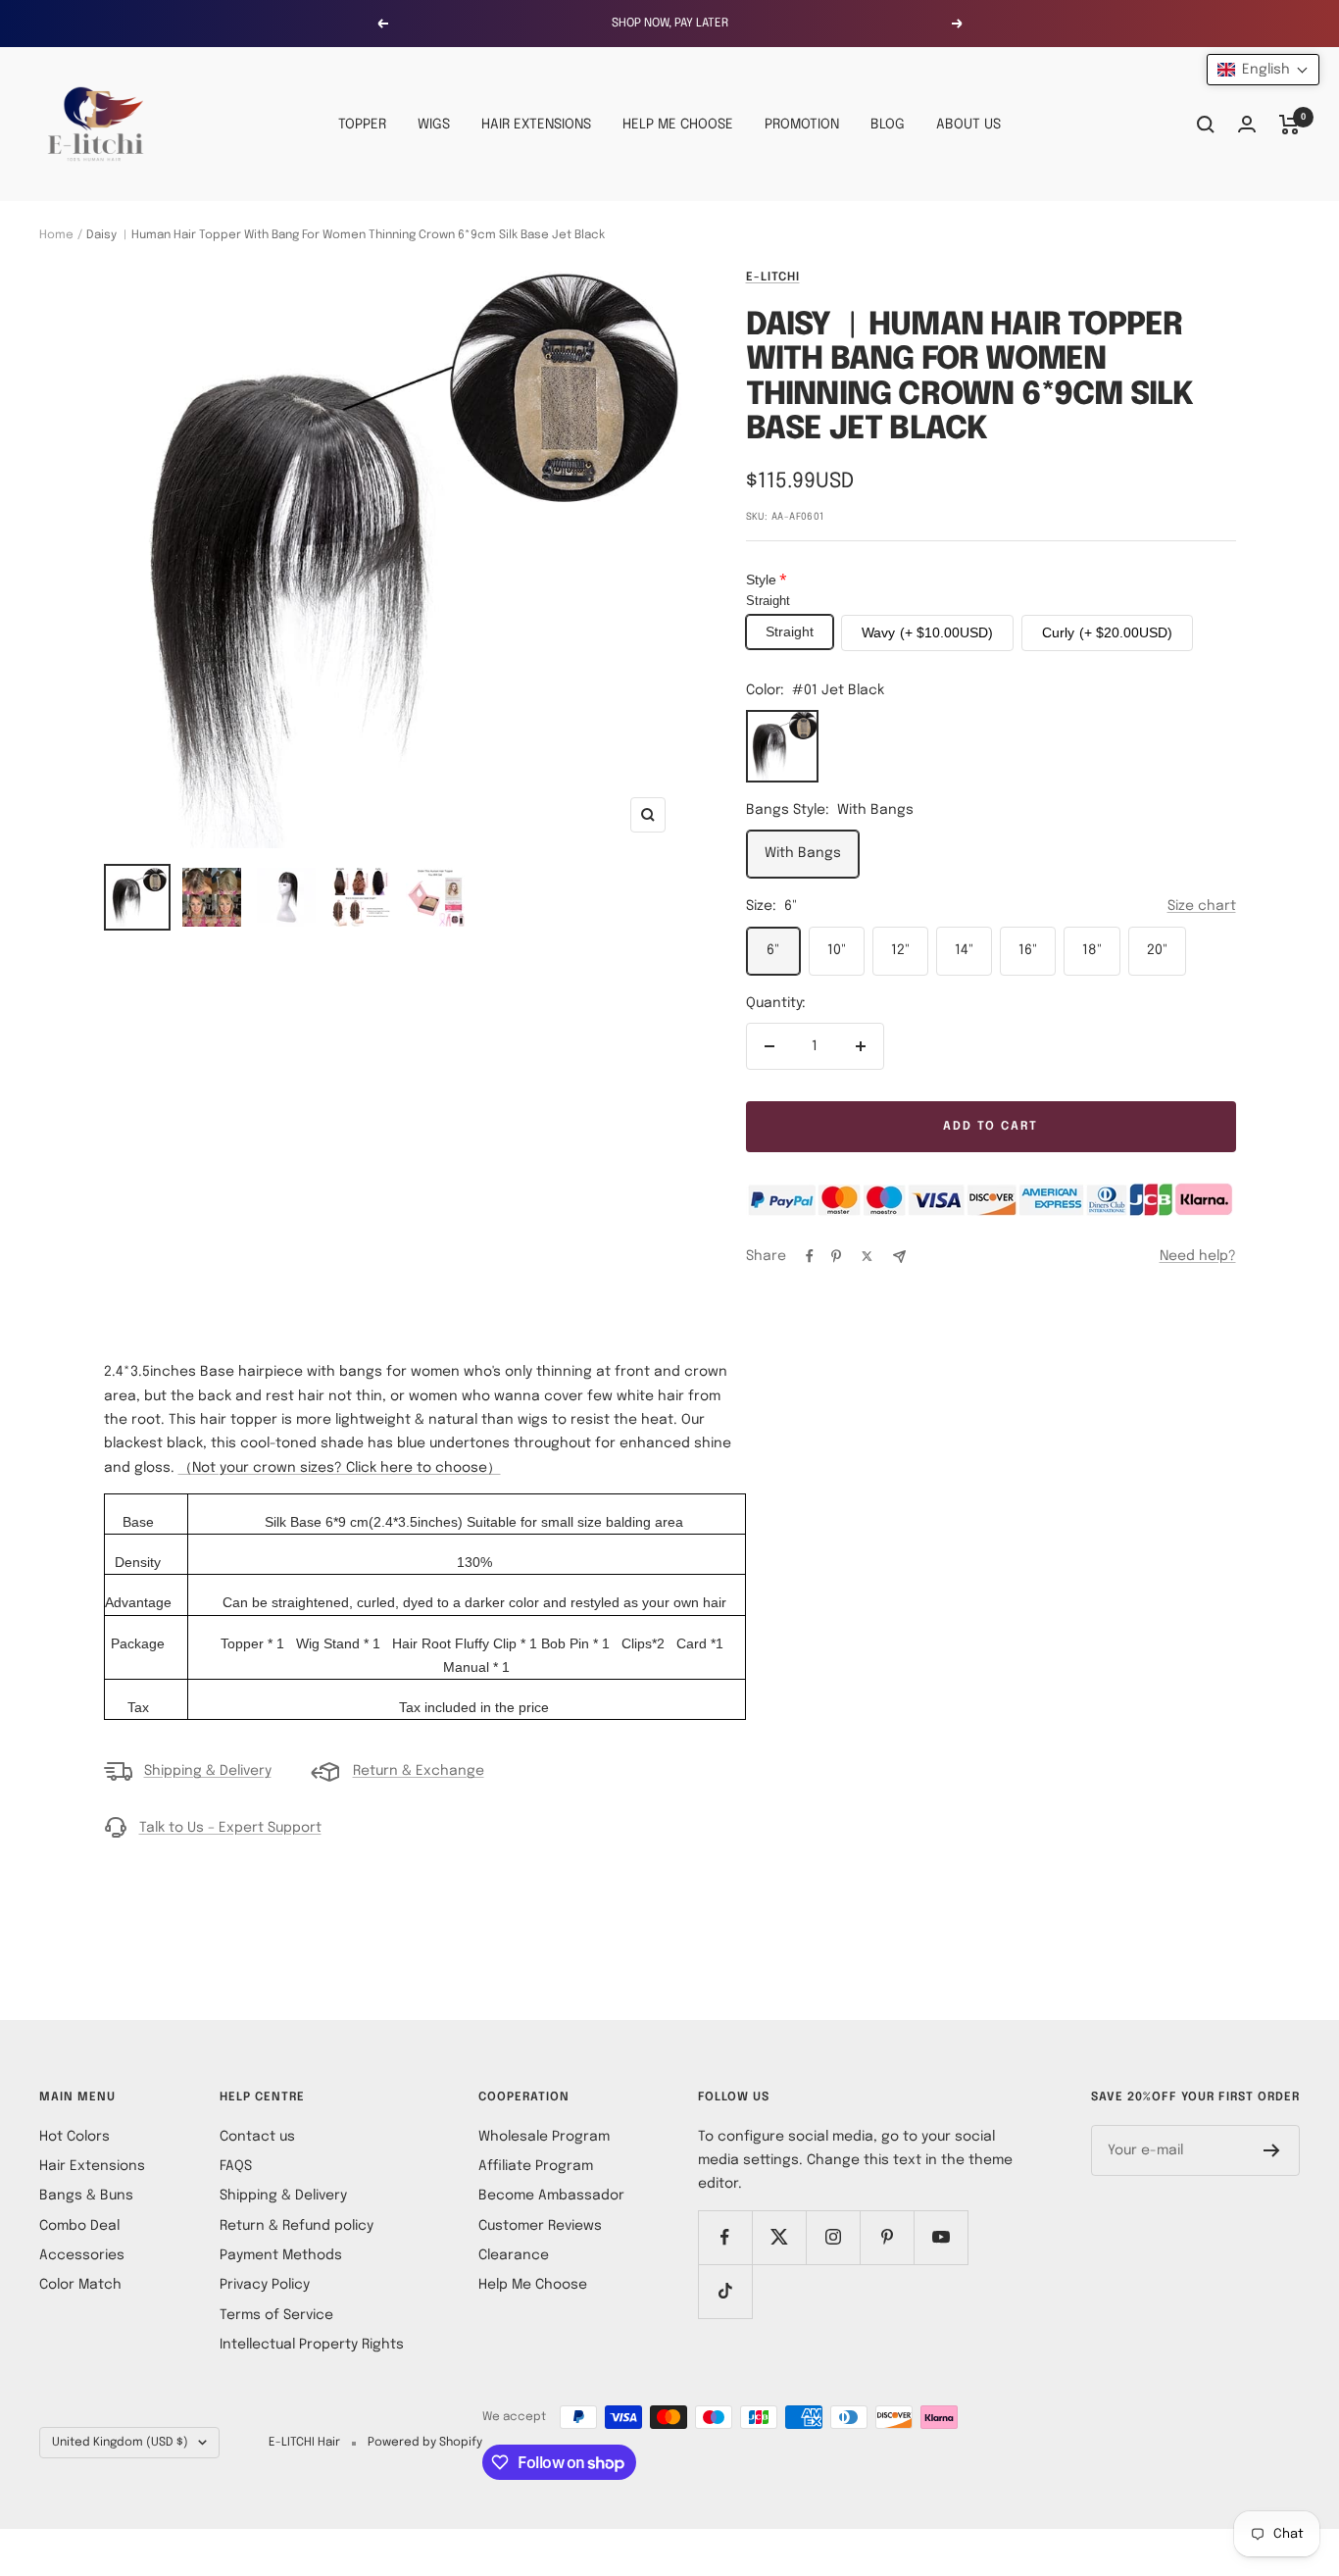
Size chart (1202, 906)
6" (773, 950)
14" (964, 950)
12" (900, 950)
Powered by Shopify (425, 2443)
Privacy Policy (265, 2285)
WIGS (434, 125)
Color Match (80, 2285)
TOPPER (362, 125)
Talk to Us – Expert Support (230, 1828)
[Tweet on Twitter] (867, 1256)
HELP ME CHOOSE (678, 125)
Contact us (257, 2137)
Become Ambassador (551, 2196)
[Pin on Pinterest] (836, 1256)
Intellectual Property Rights (312, 2345)
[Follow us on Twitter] (779, 2237)
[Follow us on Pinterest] (887, 2237)
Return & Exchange (419, 1771)
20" (1157, 950)
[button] (1263, 70)
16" (1028, 950)
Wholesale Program (544, 2137)
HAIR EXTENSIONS (536, 125)
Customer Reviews (540, 2226)
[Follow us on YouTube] (941, 2237)
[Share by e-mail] (899, 1257)
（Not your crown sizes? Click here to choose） (340, 1468)
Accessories (82, 2255)
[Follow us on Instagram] (833, 2237)
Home (56, 235)
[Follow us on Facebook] (725, 2237)
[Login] (1247, 124)
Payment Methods (281, 2255)
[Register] (1272, 2150)
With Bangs (803, 853)
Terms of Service (276, 2315)
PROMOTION (802, 125)
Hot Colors (74, 2137)
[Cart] (1289, 125)
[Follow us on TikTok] (725, 2291)
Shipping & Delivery (208, 1771)
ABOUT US (968, 125)
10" (837, 950)
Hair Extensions (92, 2166)
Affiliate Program (536, 2166)
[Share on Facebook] (810, 1256)
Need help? (1198, 1256)
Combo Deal (79, 2226)
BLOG (888, 125)
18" (1092, 950)
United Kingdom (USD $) (120, 2443)
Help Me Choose (533, 2285)
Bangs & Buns (86, 2196)
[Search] (1206, 125)
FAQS (236, 2166)
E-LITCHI (773, 278)
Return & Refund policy (297, 2226)
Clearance (514, 2255)
